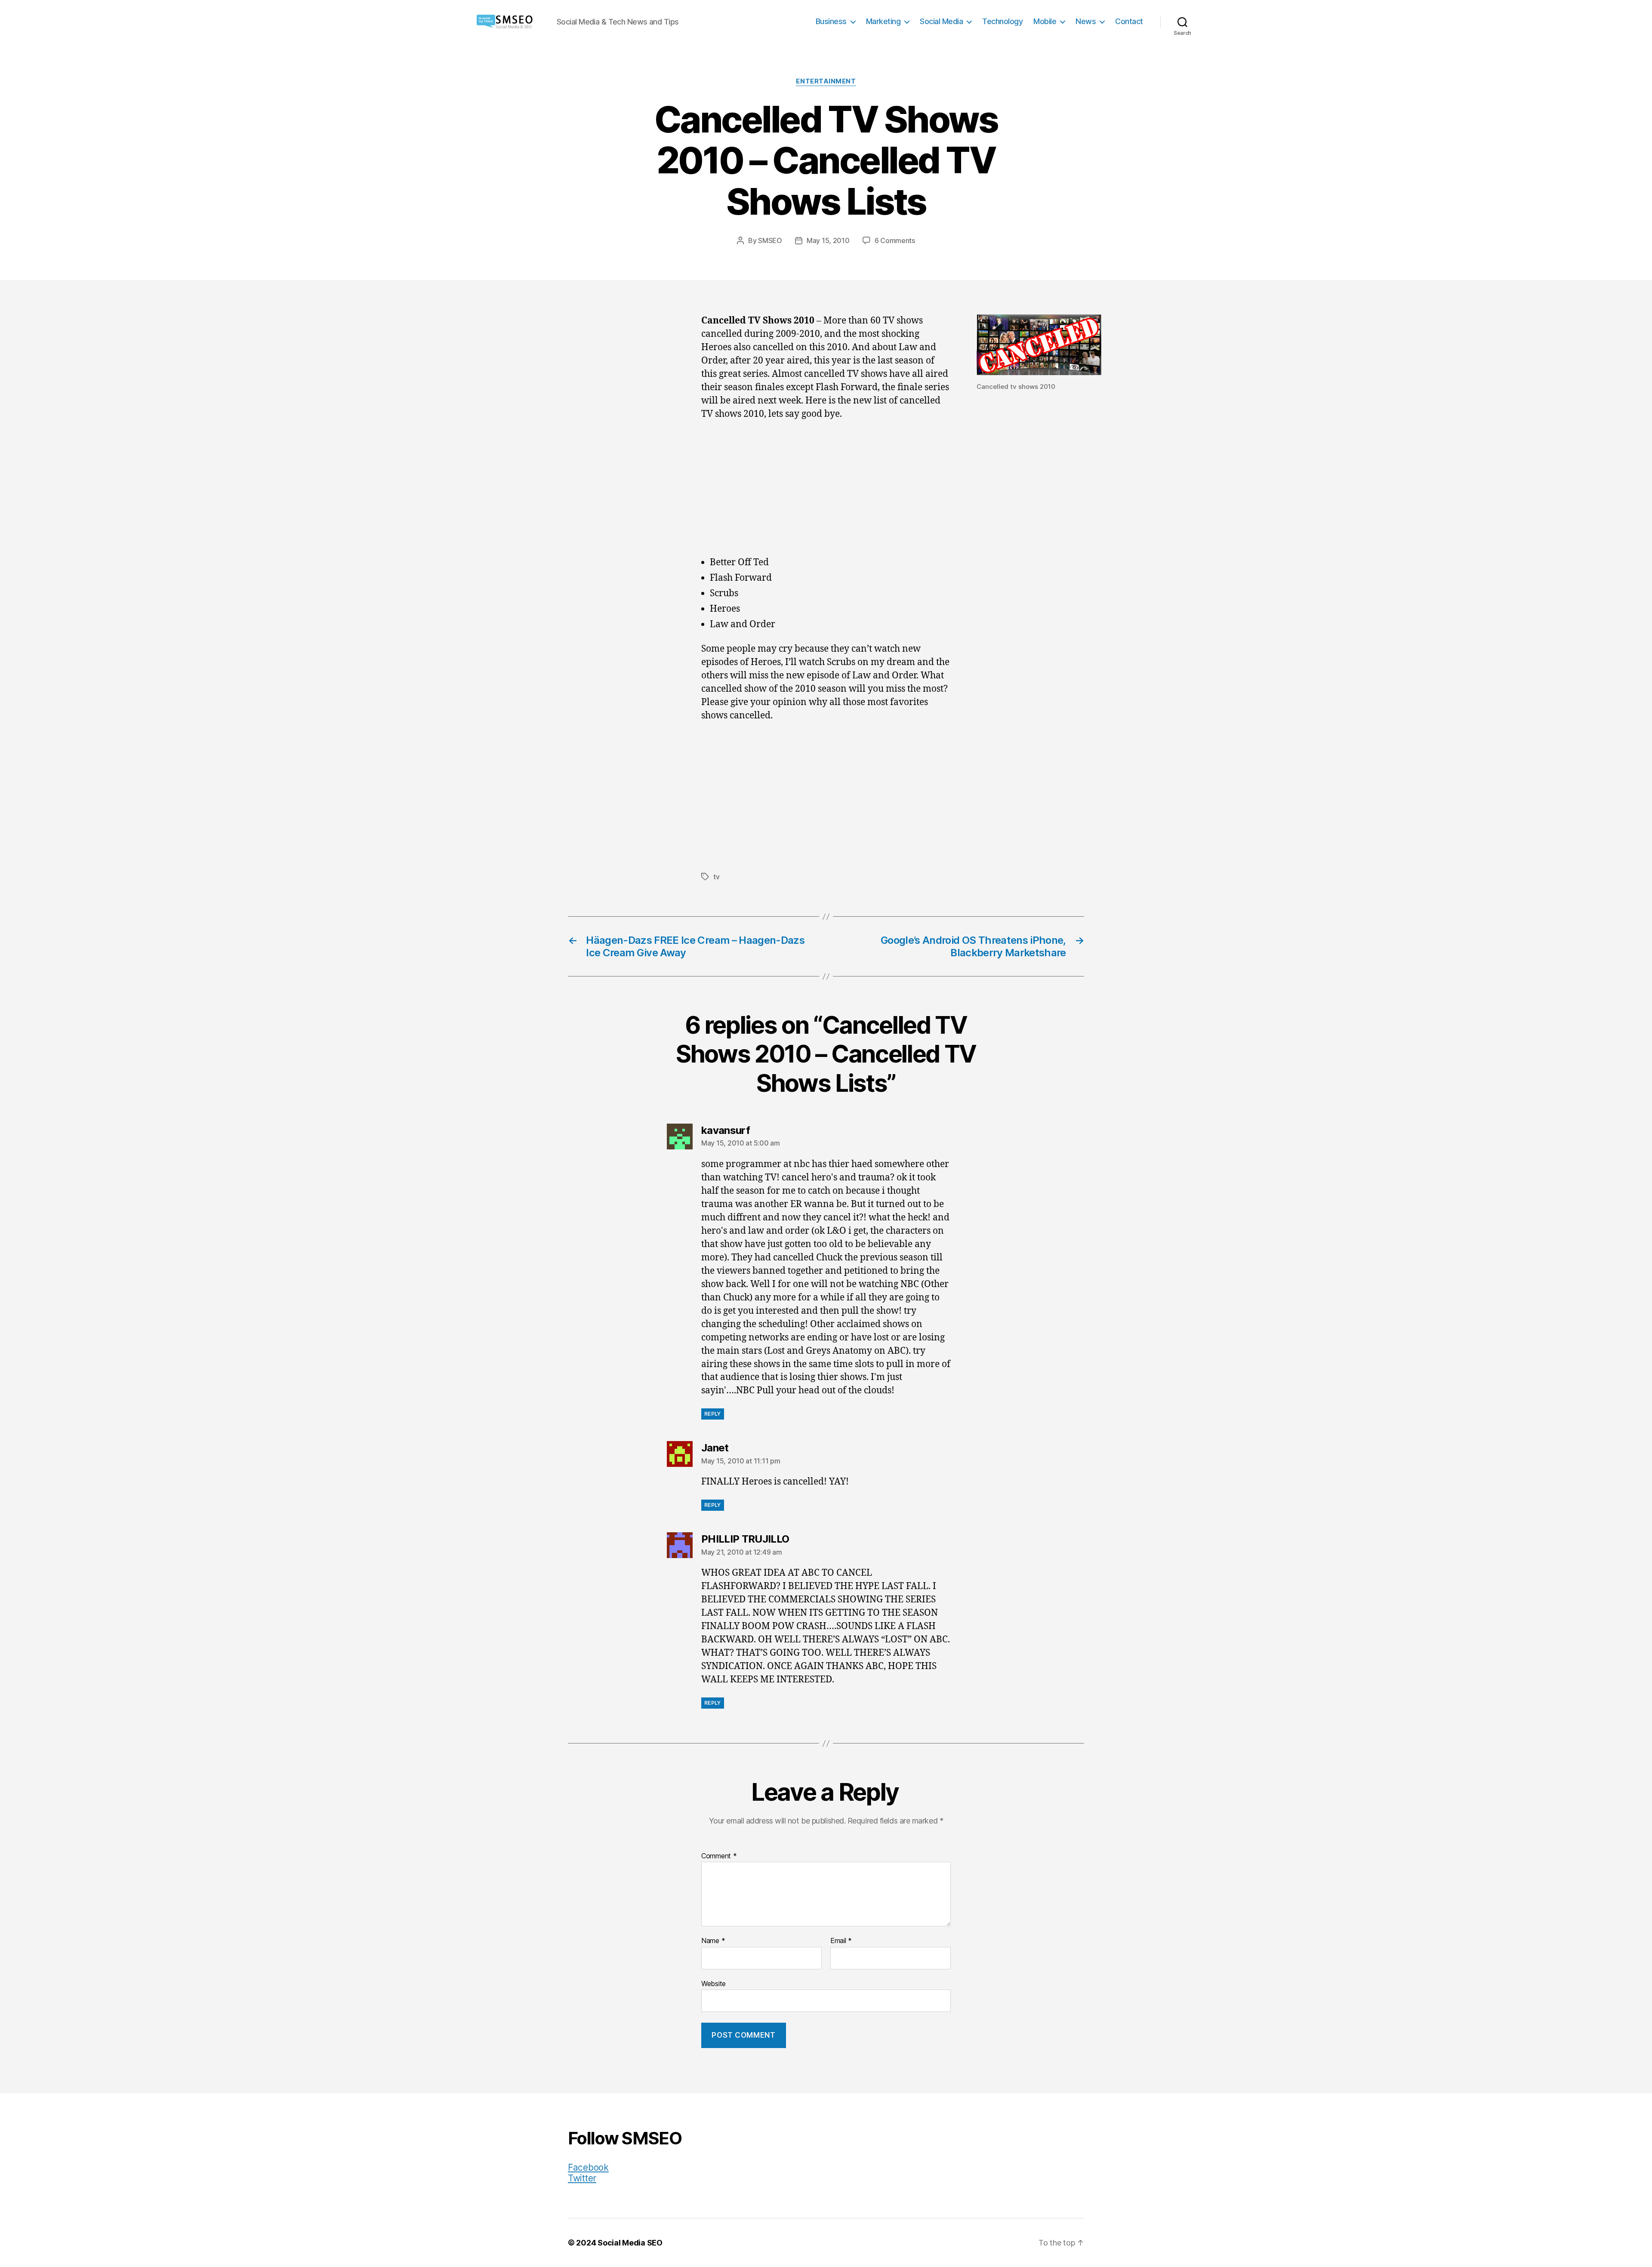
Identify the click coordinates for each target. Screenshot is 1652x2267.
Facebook (588, 2167)
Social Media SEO (630, 2243)
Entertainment (826, 81)
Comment (719, 1856)
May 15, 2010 (828, 240)
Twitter (582, 2178)
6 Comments (895, 240)
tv (716, 877)
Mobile (1045, 21)
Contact (1129, 21)
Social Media (941, 21)
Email (841, 1941)
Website (714, 1983)
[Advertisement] (826, 493)
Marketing (883, 21)
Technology (1002, 21)
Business (831, 21)
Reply (713, 1414)
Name (713, 1941)
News (1086, 21)
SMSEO (770, 240)
